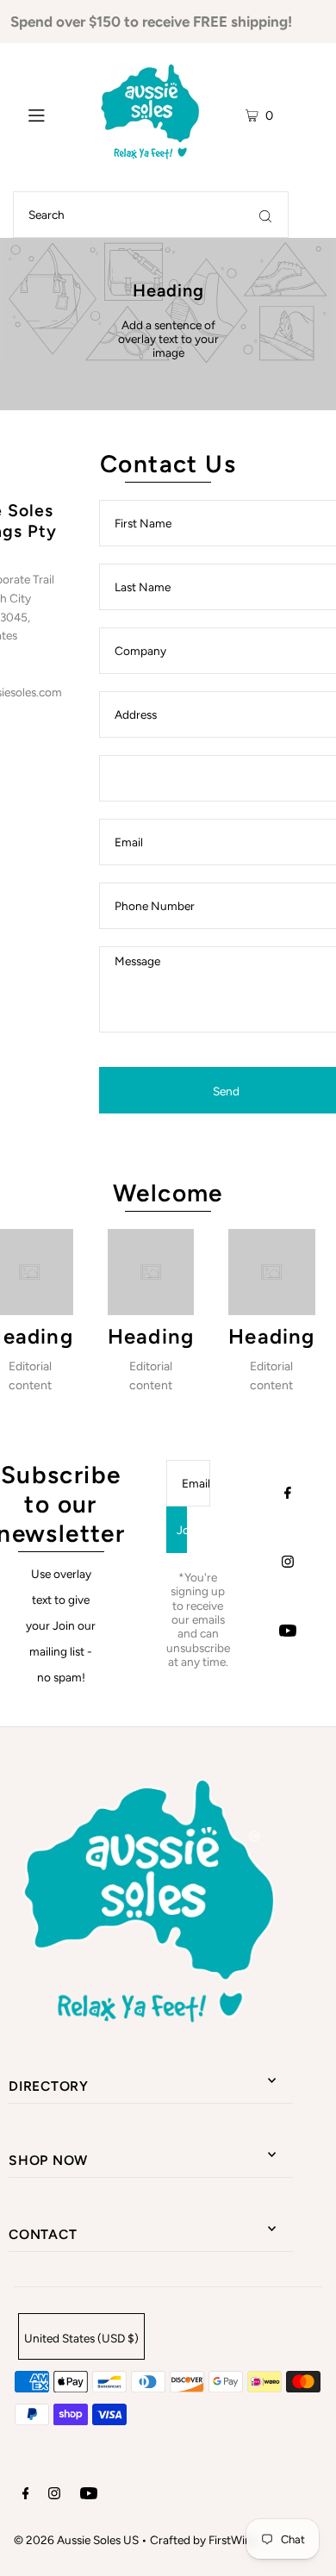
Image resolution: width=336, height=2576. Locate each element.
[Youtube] (288, 1632)
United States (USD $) (81, 2338)
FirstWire (232, 2540)
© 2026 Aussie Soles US (76, 2540)
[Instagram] (288, 1563)
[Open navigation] (48, 113)
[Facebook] (288, 1494)
